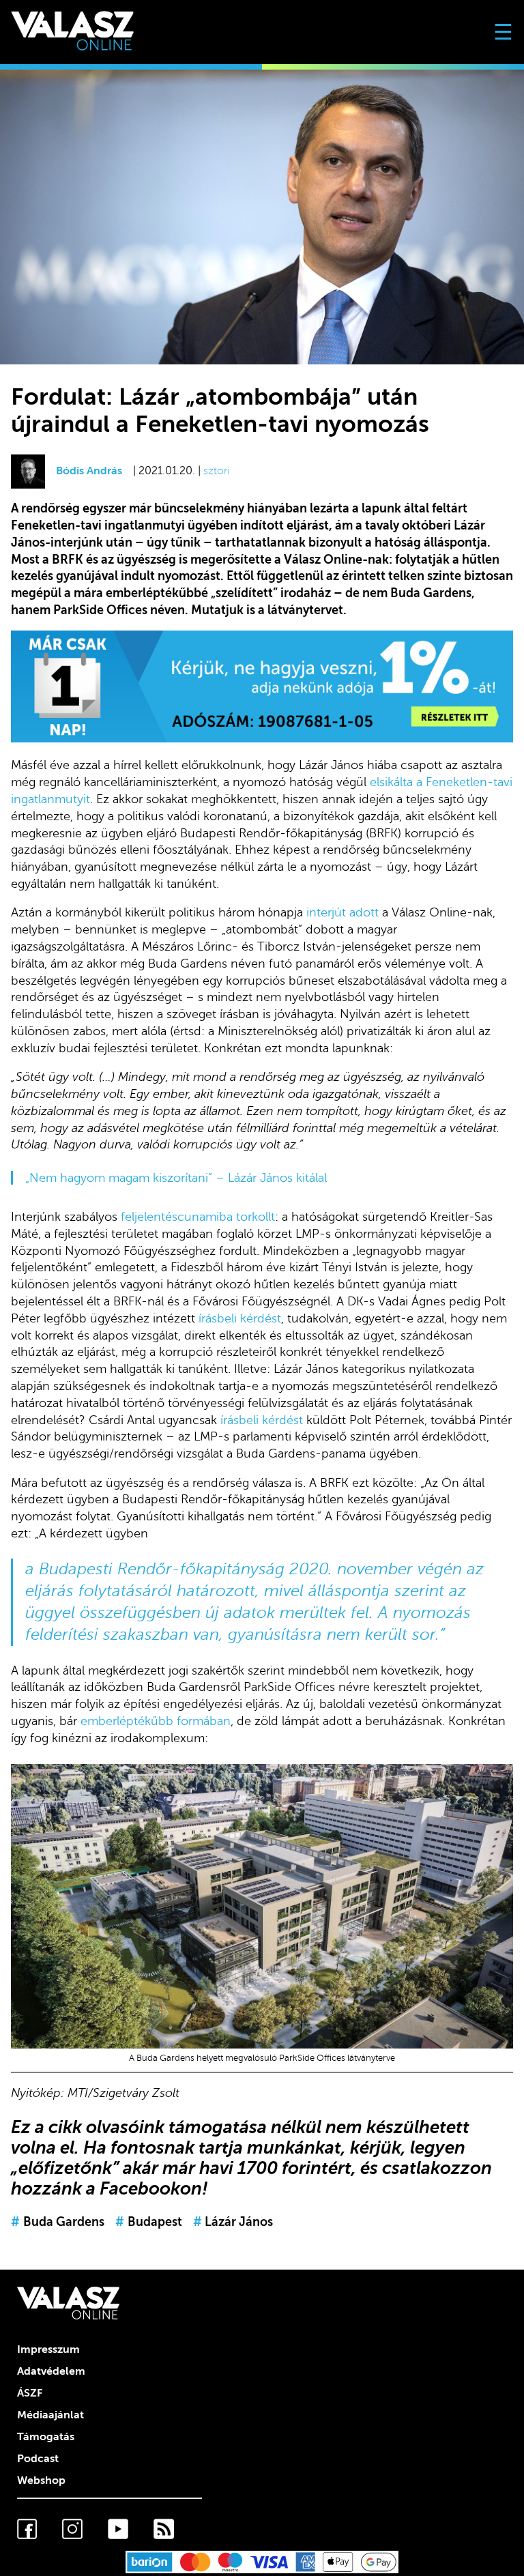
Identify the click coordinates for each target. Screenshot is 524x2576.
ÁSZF (30, 2393)
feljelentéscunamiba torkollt (198, 1217)
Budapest (149, 2222)
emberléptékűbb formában (156, 1721)
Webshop (41, 2480)
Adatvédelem (51, 2371)
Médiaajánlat (50, 2415)
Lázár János (233, 2222)
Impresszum (48, 2349)
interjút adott (343, 912)
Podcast (38, 2459)
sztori (216, 471)
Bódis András (89, 471)
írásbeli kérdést (240, 1318)
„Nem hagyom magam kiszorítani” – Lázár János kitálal (176, 1178)
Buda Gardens (58, 2222)
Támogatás (46, 2437)
